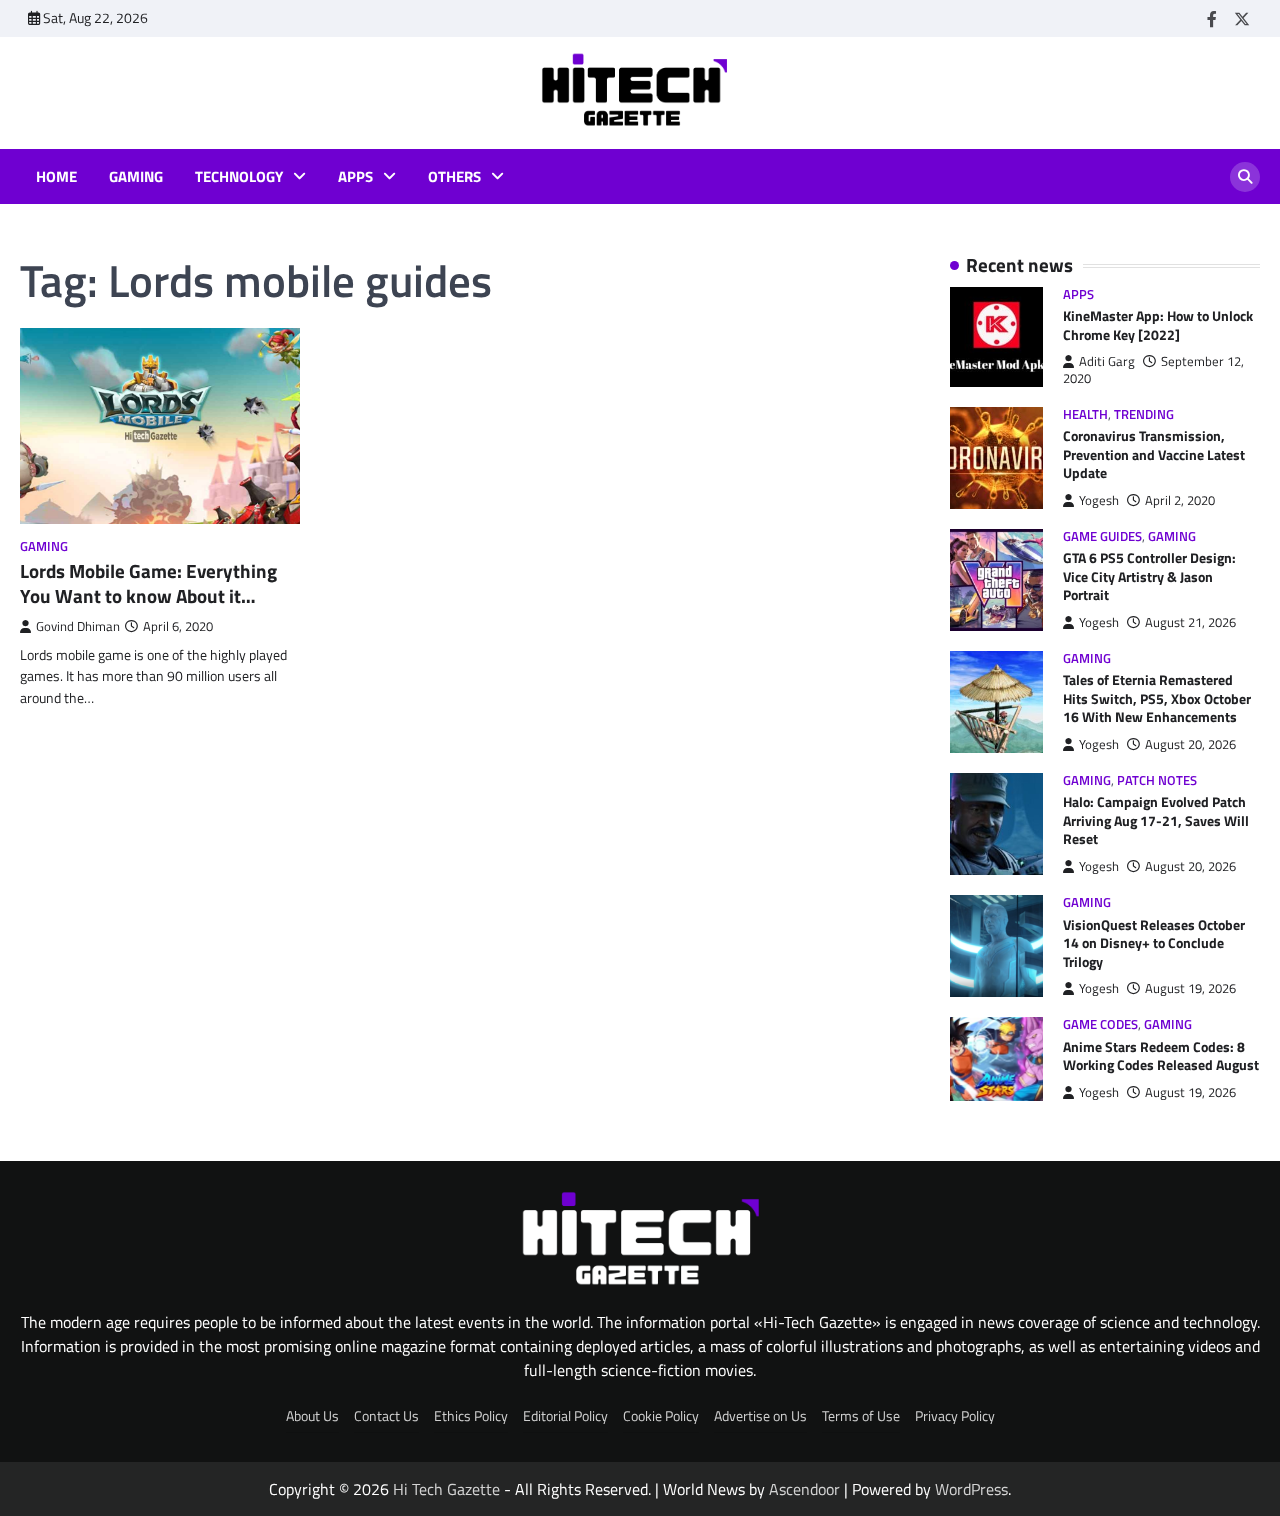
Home (56, 177)
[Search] (1245, 177)
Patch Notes (1157, 780)
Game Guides (1102, 536)
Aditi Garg (1107, 361)
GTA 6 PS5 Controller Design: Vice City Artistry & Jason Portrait (1149, 576)
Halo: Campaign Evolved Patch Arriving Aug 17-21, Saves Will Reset (1156, 820)
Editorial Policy (565, 1416)
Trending (1144, 414)
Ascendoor (804, 1489)
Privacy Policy (955, 1416)
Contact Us (386, 1416)
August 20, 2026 (1190, 744)
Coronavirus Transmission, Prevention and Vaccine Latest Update (1154, 454)
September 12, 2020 (1153, 369)
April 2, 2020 (1180, 500)
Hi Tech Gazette (446, 1489)
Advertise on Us (760, 1416)
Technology (239, 177)
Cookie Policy (661, 1416)
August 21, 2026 (1190, 622)
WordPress (971, 1489)
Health (1085, 414)
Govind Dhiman (78, 626)
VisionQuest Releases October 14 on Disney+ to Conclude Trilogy (1154, 943)
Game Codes (1100, 1024)
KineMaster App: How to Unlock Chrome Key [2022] (1158, 325)
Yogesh (1099, 500)
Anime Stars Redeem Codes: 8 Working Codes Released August (1161, 1056)
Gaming (136, 177)
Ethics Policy (471, 1416)
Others (454, 177)
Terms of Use (861, 1416)
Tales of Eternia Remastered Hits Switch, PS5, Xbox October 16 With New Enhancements (1157, 698)
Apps (355, 177)
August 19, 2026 (1190, 988)
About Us (312, 1416)
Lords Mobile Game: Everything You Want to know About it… (148, 583)
